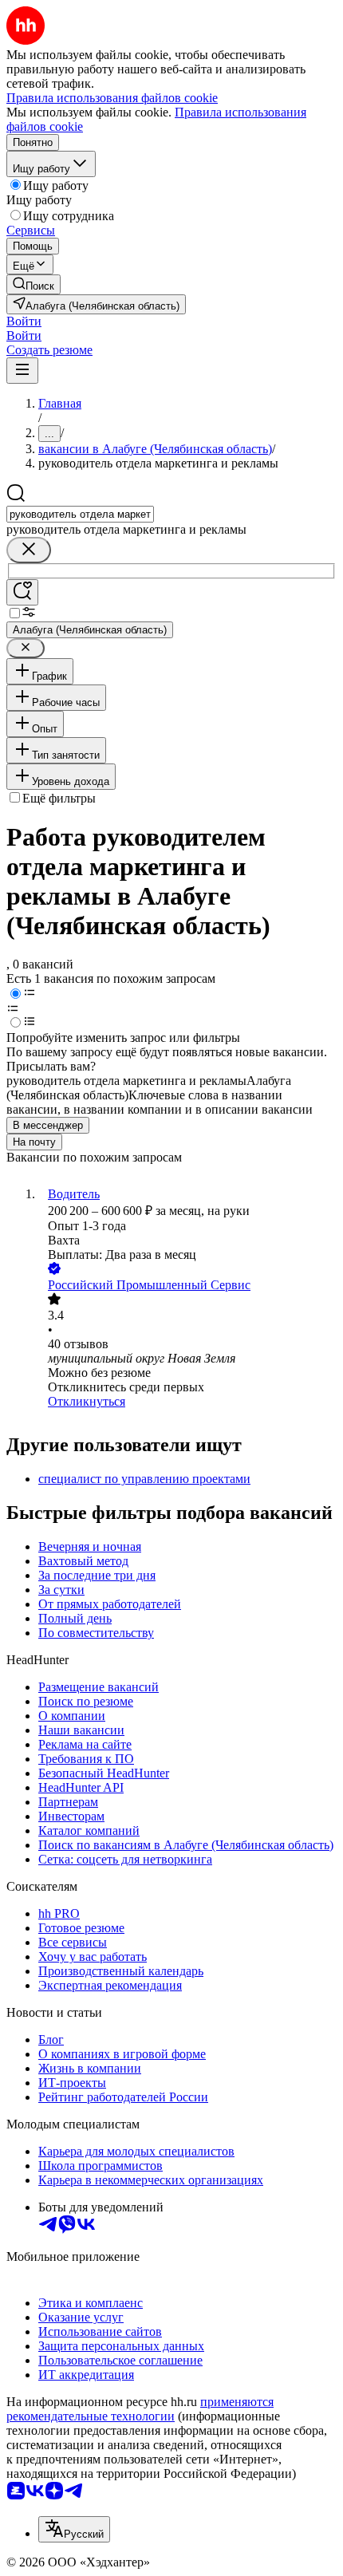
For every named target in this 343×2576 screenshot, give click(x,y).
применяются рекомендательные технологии (140, 2409)
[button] (24, 321)
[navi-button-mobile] (22, 371)
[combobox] (80, 514)
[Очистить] (29, 550)
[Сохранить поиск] (22, 592)
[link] (34, 284)
